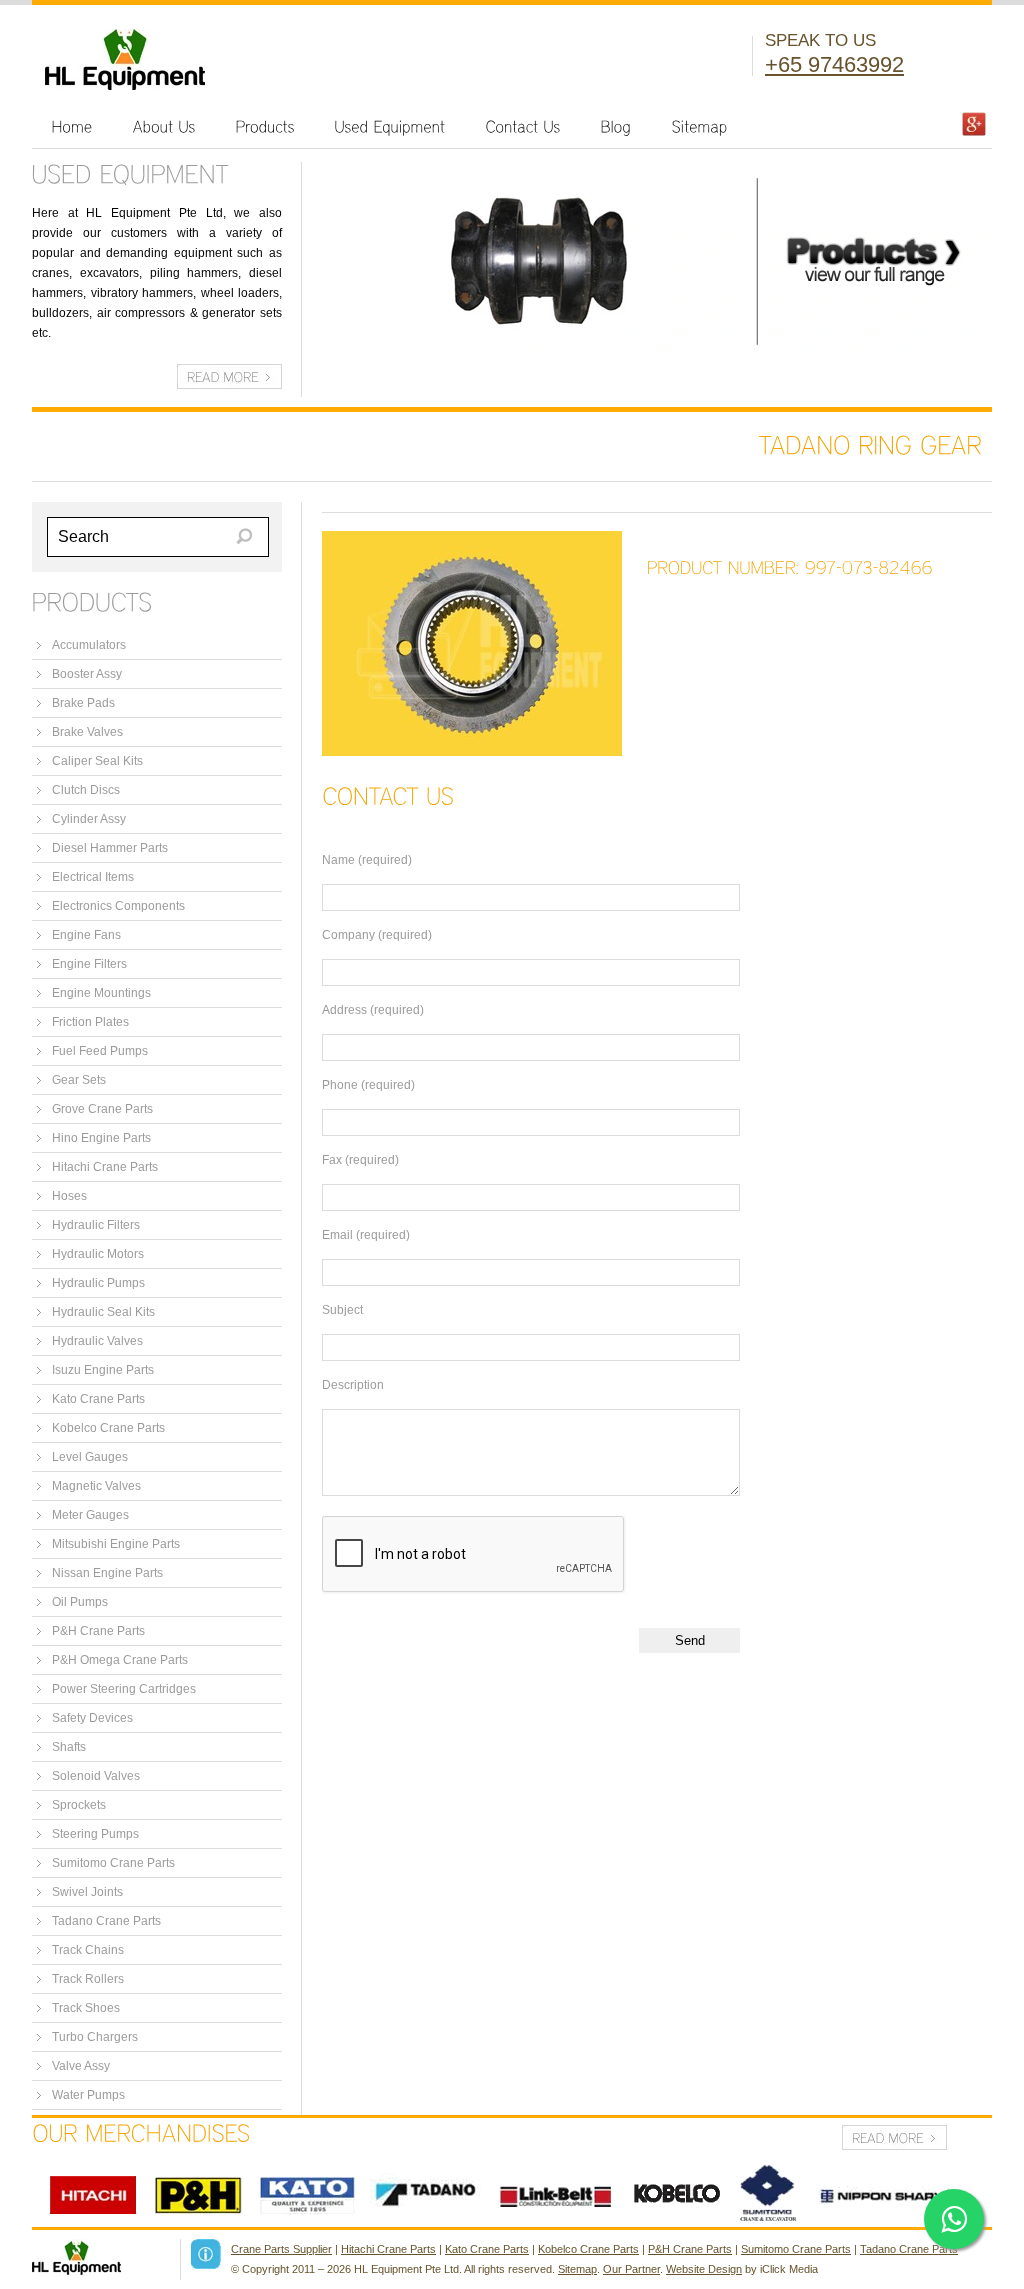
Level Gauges (90, 1457)
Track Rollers (88, 1979)
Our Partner (631, 2269)
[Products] (265, 126)
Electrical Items (93, 877)
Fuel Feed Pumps (100, 1051)
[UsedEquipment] (390, 126)
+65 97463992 (834, 64)
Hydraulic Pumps (98, 1283)
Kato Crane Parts (98, 1399)
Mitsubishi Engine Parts (116, 1544)
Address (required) (373, 1010)
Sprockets (79, 1805)
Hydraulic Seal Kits (103, 1312)
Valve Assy (81, 2066)
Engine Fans (86, 935)
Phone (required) (368, 1085)
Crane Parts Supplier (281, 2249)
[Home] (72, 126)
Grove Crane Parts (102, 1109)
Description (353, 1385)
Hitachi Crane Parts (105, 1167)
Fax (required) (360, 1160)
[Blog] (616, 126)
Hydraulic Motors (98, 1254)
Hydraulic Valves (97, 1341)
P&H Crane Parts (98, 1631)
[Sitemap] (700, 126)
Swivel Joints (87, 1892)
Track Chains (88, 1950)
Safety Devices (92, 1718)
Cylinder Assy (89, 819)
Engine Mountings (101, 993)
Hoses (69, 1196)
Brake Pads (83, 703)
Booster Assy (87, 674)
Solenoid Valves (96, 1776)
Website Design (704, 2269)
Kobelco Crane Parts (108, 1428)
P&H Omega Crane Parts (120, 1660)
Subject (342, 1310)
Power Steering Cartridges (124, 1689)
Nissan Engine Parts (107, 1573)
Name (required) (367, 860)
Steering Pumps (95, 1834)
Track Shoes (86, 2008)
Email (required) (366, 1235)
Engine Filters (89, 964)
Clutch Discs (86, 790)
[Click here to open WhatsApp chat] (954, 2219)
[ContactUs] (523, 126)
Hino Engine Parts (101, 1138)
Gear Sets (79, 1080)
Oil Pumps (80, 1602)
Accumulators (89, 645)
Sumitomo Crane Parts (113, 1863)
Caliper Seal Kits (97, 761)
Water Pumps (88, 2095)
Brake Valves (87, 732)
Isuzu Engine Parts (103, 1370)
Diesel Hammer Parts (110, 848)
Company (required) (377, 935)
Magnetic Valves (96, 1486)
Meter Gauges (90, 1515)
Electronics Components (118, 906)
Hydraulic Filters (96, 1225)
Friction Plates (90, 1022)
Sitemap (577, 2269)
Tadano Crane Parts (106, 1921)
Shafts (69, 1747)
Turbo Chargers (95, 2037)
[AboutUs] (164, 126)
